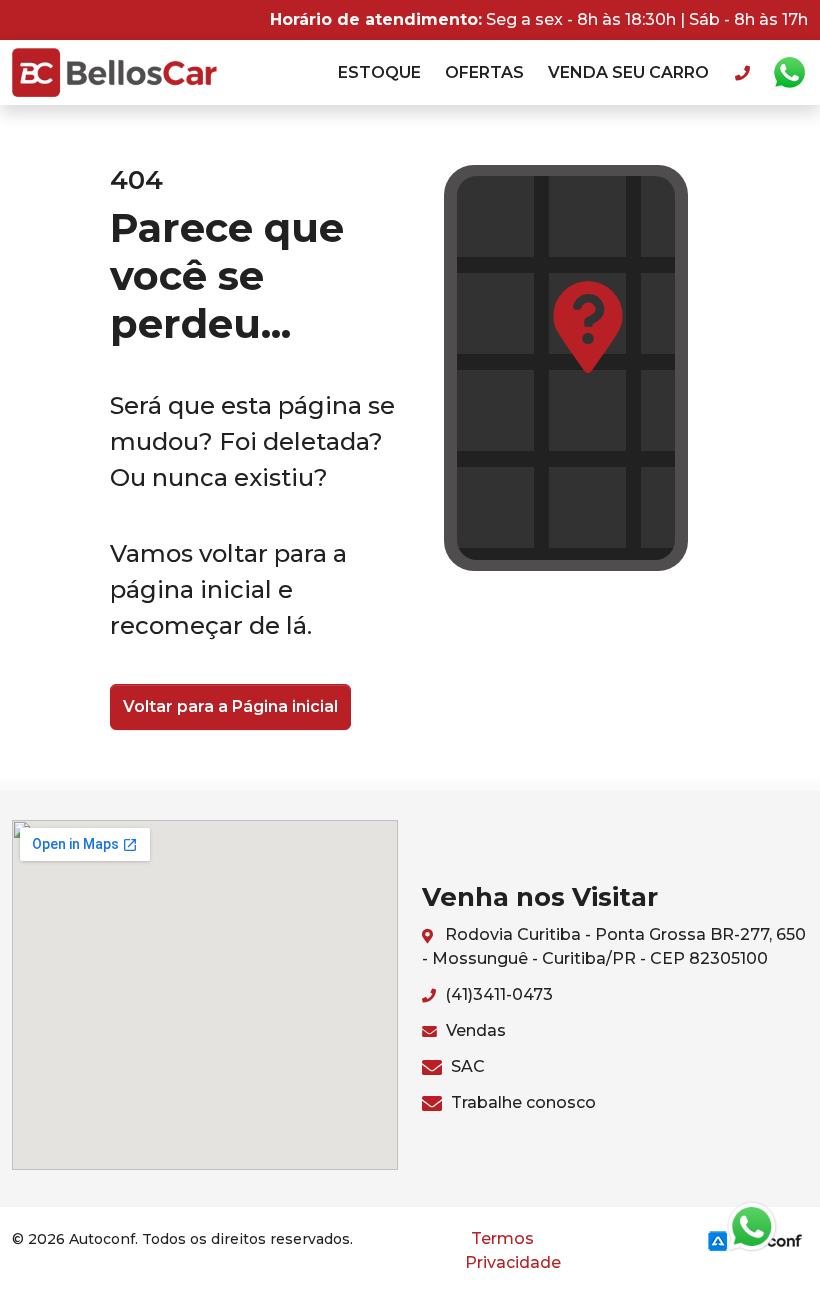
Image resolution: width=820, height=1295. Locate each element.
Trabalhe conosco (521, 1102)
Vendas (474, 1030)
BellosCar (114, 72)
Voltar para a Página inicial (230, 706)
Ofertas (484, 72)
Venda (628, 72)
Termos (502, 1238)
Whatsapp (789, 73)
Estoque (379, 72)
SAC (466, 1066)
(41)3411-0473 (497, 994)
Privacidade (513, 1262)
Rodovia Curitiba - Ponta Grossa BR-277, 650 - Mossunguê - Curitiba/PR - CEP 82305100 (614, 946)
